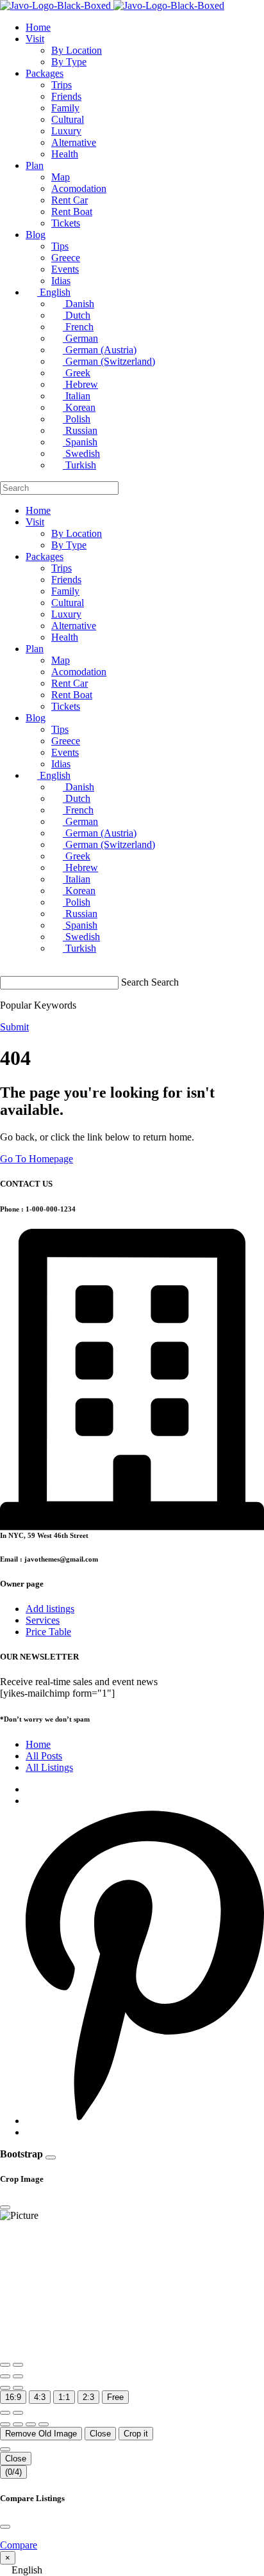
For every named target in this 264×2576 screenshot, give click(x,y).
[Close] (51, 2157)
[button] (132, 2570)
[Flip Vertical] (18, 2388)
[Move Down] (44, 2424)
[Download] (18, 2413)
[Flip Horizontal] (5, 2388)
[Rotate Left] (5, 2376)
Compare (19, 2545)
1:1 (64, 2397)
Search (135, 982)
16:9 (13, 2397)
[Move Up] (31, 2424)
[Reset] (5, 2413)
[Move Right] (18, 2424)
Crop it (136, 2434)
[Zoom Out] (18, 2365)
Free (115, 2397)
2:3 (88, 2397)
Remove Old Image (41, 2434)
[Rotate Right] (18, 2376)
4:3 (40, 2397)
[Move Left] (5, 2424)
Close (100, 2434)
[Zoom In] (5, 2365)
